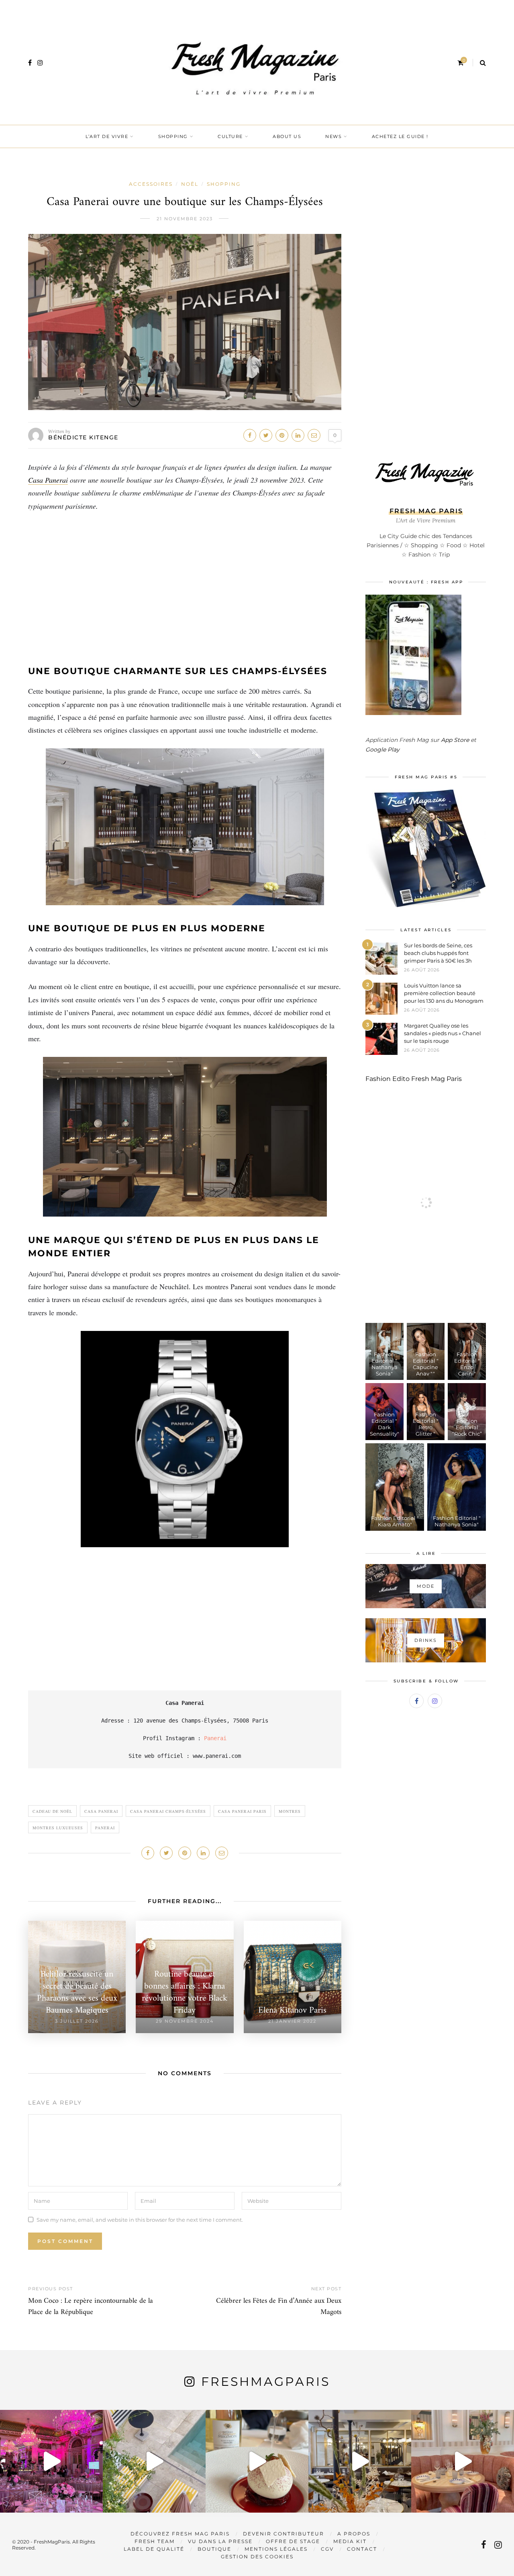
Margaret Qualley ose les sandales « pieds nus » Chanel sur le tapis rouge (443, 1033)
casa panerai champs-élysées (168, 1811)
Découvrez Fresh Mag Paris (180, 2534)
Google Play (382, 750)
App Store (455, 740)
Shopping (173, 136)
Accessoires (151, 184)
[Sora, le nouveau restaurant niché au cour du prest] (463, 2461)
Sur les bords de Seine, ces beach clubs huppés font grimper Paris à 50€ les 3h (438, 953)
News (333, 136)
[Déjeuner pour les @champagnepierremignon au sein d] (257, 2461)
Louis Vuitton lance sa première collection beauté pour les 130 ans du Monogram (444, 993)
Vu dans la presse (220, 2541)
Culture (230, 136)
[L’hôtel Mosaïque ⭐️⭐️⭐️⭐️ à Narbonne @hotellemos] (154, 2461)
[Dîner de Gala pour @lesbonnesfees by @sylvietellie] (51, 2461)
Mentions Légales (276, 2549)
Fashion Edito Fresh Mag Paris (414, 1079)
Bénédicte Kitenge (83, 437)
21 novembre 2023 (185, 219)
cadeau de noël (52, 1811)
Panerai (215, 1738)
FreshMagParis (266, 2382)
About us (287, 136)
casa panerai (101, 1811)
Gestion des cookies (257, 2557)
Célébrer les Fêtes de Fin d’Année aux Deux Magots (279, 2307)
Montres (290, 1811)
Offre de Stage (293, 2541)
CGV (327, 2549)
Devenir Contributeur (284, 2534)
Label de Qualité (154, 2549)
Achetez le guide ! (400, 136)
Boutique (214, 2549)
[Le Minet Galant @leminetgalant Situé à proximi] (360, 2461)
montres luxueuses (58, 1828)
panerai (105, 1828)
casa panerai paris (242, 1811)
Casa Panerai (48, 480)
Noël (190, 184)
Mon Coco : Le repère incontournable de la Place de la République (91, 2307)
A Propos (354, 2534)
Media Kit (350, 2541)
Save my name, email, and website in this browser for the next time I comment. (140, 2219)
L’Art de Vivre (107, 136)
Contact (362, 2549)
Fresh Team (155, 2541)
